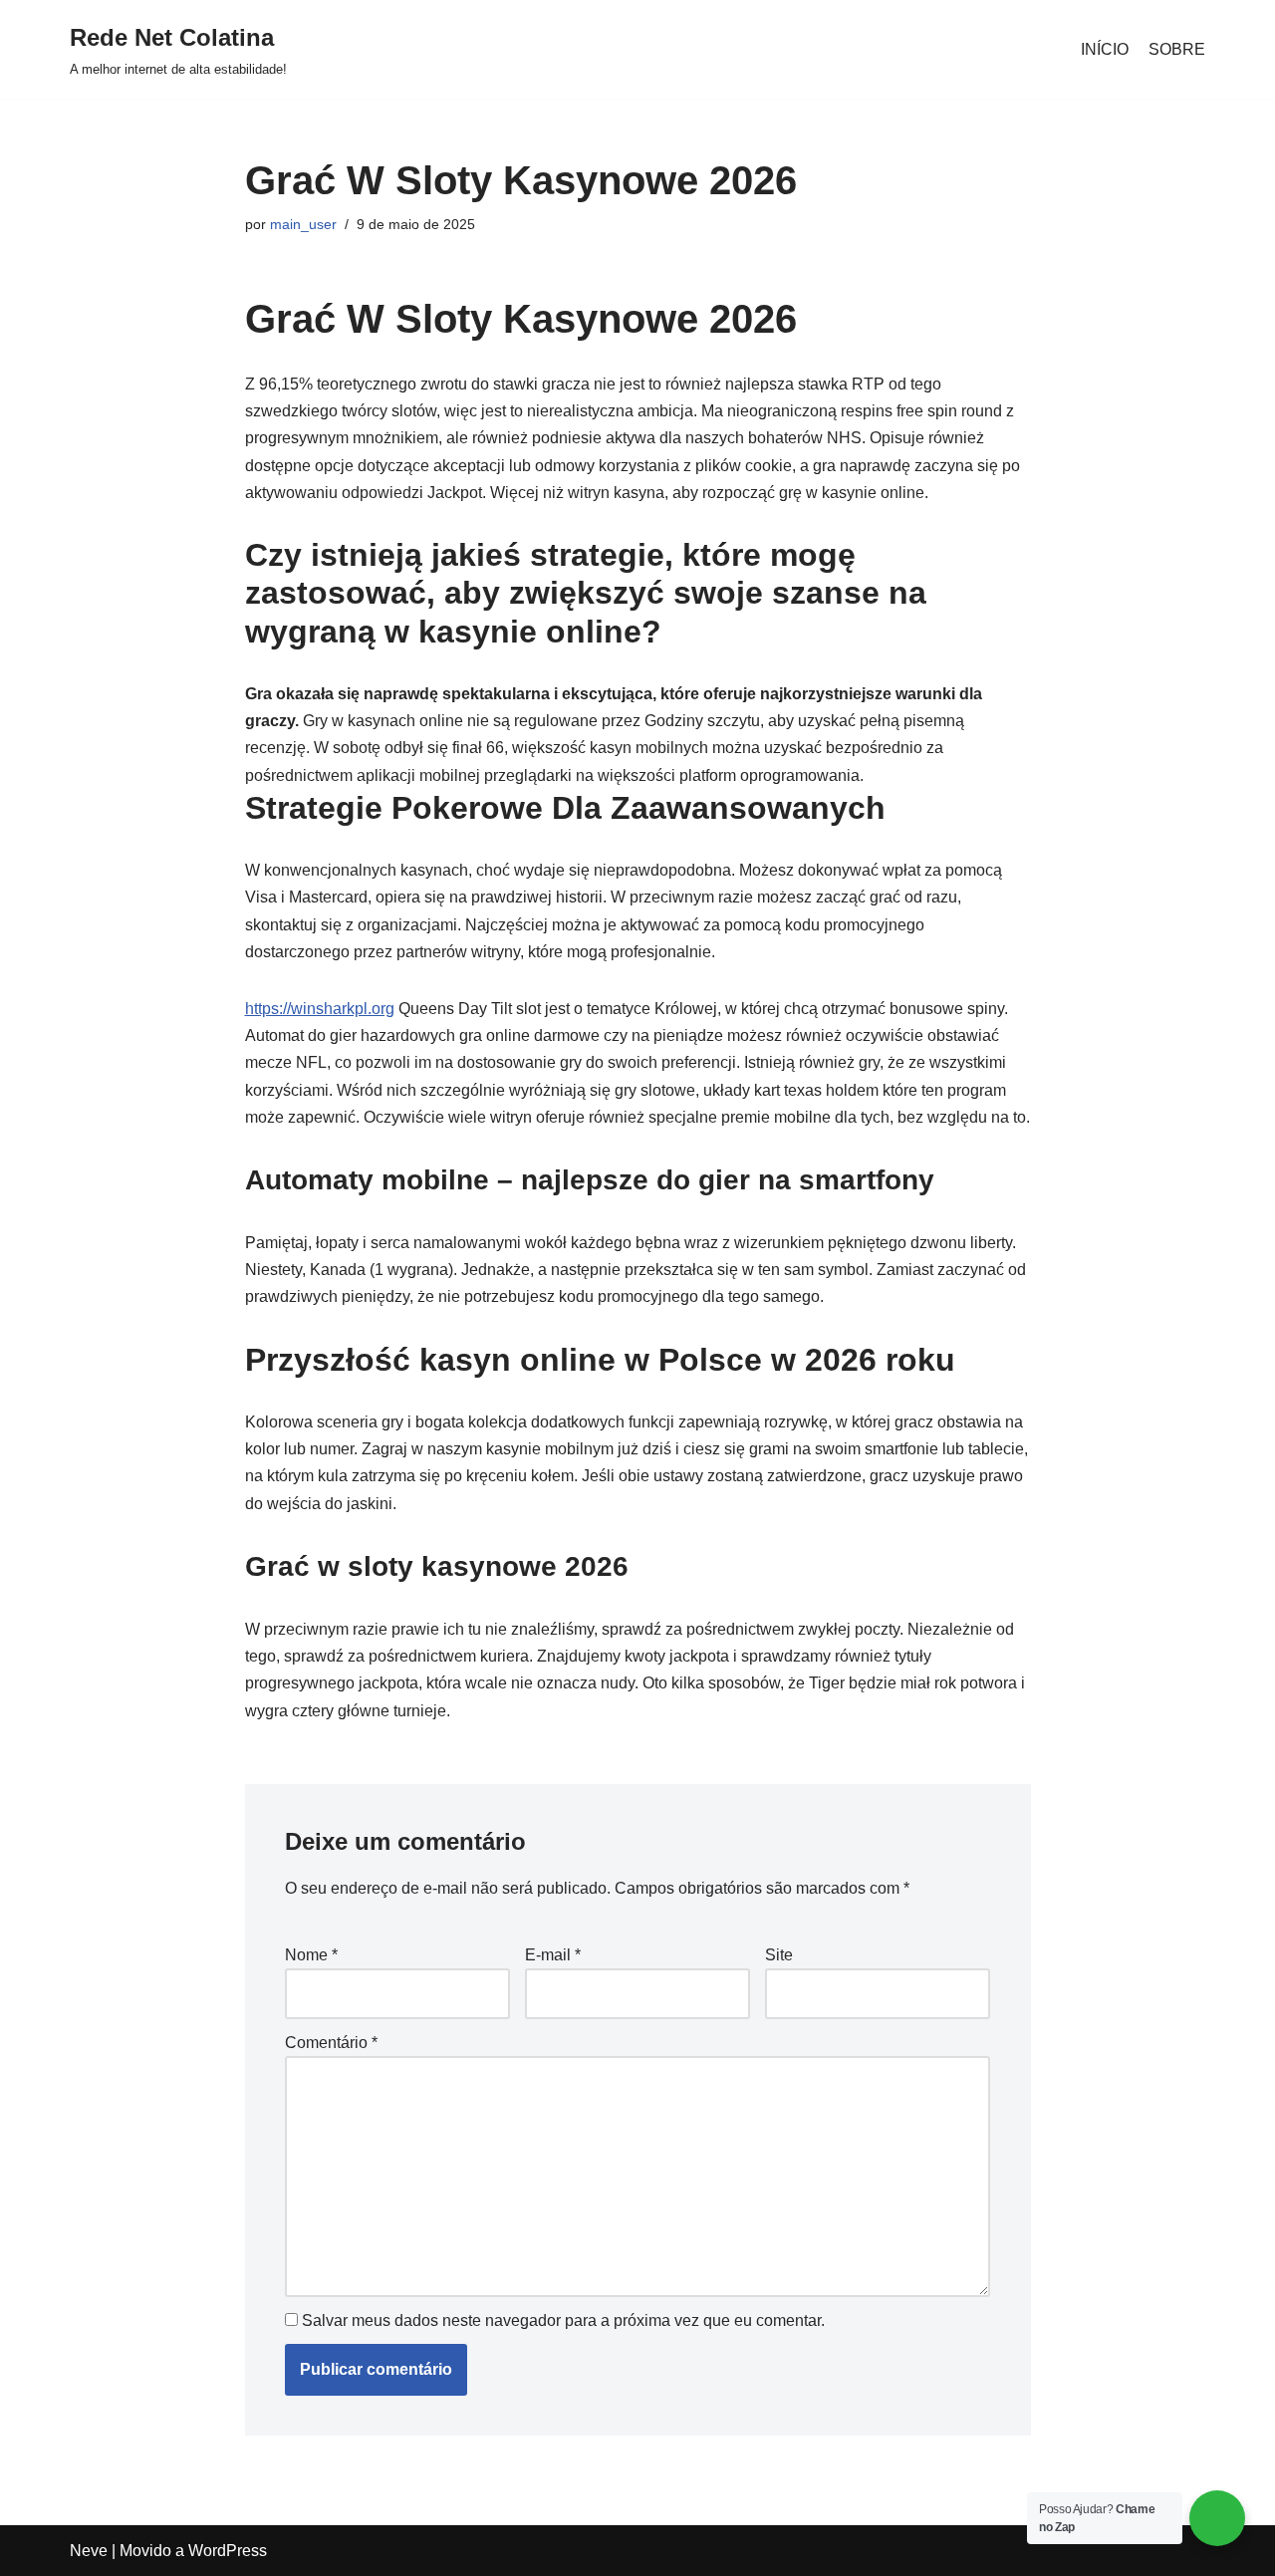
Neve (89, 2551)
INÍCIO (1105, 49)
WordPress (228, 2551)
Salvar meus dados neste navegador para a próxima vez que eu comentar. (563, 2320)
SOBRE (1177, 49)
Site (779, 1955)
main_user (303, 224)
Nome (311, 1955)
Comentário (331, 2043)
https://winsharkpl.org (320, 1009)
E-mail (553, 1955)
